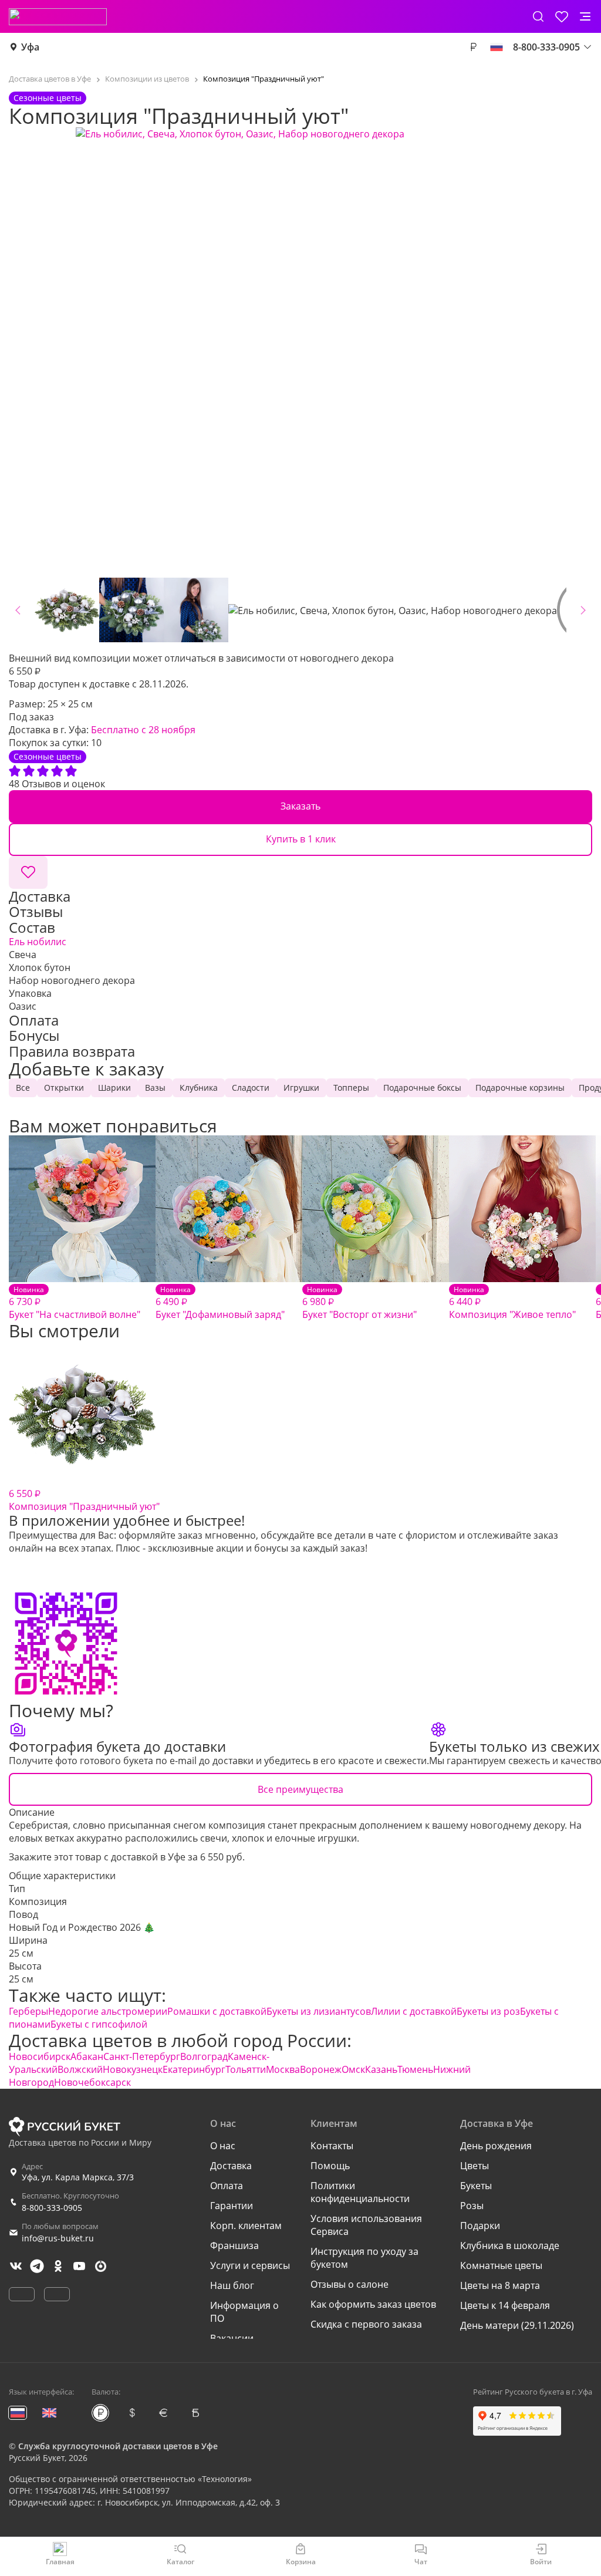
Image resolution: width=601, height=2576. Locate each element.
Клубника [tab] (199, 1088)
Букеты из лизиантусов (319, 2011)
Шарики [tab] (114, 1088)
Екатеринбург (194, 2069)
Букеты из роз (488, 2011)
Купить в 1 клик (301, 839)
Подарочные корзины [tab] (520, 1088)
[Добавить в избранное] (28, 872)
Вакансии (232, 2338)
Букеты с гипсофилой (99, 2024)
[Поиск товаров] (538, 16)
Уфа (30, 47)
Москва (283, 2069)
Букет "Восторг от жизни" (359, 1303)
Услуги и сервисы (250, 2265)
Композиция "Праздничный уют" (84, 1500)
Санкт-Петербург (142, 2056)
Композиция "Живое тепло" (512, 1303)
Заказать (300, 806)
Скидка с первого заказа (366, 2324)
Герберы (28, 2011)
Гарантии (232, 2206)
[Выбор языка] (497, 47)
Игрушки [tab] (301, 1088)
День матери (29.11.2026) (517, 2325)
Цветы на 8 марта (500, 2285)
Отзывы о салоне (350, 2284)
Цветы (475, 2166)
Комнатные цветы (501, 2265)
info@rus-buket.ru (58, 2238)
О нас (223, 2146)
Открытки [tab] (64, 1088)
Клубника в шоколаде (510, 2245)
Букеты (476, 2186)
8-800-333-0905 (52, 2208)
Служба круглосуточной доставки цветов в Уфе (118, 2446)
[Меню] (585, 16)
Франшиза (234, 2245)
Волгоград (204, 2056)
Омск (353, 2069)
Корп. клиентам (246, 2226)
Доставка (231, 2166)
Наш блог (232, 2285)
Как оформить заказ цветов (373, 2304)
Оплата (227, 2186)
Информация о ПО (244, 2312)
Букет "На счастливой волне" (75, 1303)
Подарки (480, 2226)
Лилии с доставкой (414, 2011)
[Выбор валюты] (473, 47)
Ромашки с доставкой (217, 2011)
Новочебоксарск (92, 2082)
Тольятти (246, 2069)
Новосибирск (40, 2056)
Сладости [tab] (251, 1088)
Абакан (87, 2056)
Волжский (80, 2069)
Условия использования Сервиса (366, 2225)
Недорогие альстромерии (108, 2011)
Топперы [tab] (351, 1088)
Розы (472, 2206)
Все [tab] (23, 1088)
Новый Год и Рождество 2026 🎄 (82, 1927)
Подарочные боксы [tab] (422, 1088)
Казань (381, 2069)
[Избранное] (562, 16)
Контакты (332, 2146)
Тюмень (415, 2069)
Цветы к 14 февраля (505, 2305)
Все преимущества (300, 1789)
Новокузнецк (133, 2069)
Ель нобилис (38, 942)
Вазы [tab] (155, 1088)
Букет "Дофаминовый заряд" (220, 1303)
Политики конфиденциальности (360, 2192)
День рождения (496, 2146)
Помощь (330, 2166)
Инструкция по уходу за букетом (364, 2258)
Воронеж (321, 2069)
